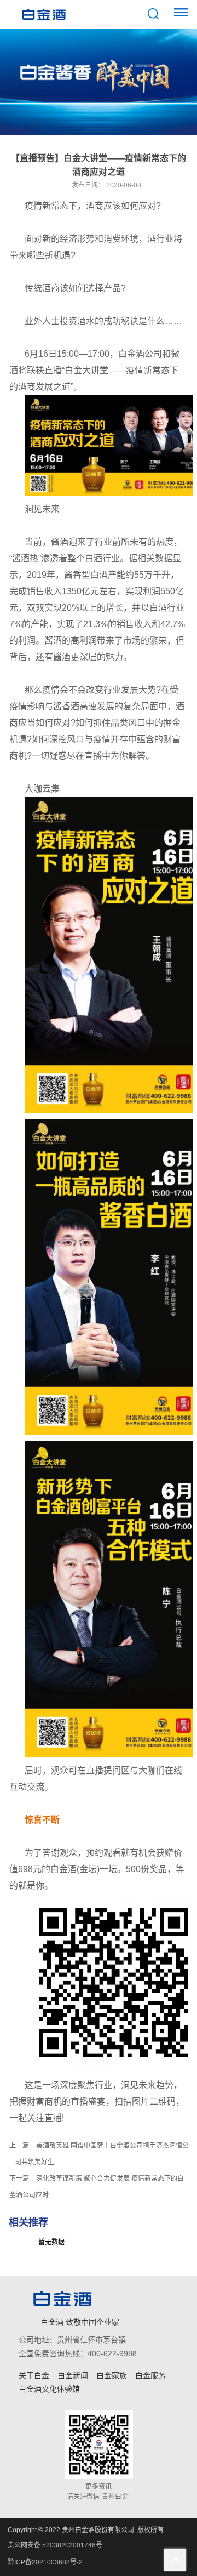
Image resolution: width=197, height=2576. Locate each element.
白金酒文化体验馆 (49, 2389)
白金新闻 (73, 2375)
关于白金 (34, 2375)
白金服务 (150, 2375)
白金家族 (112, 2375)
